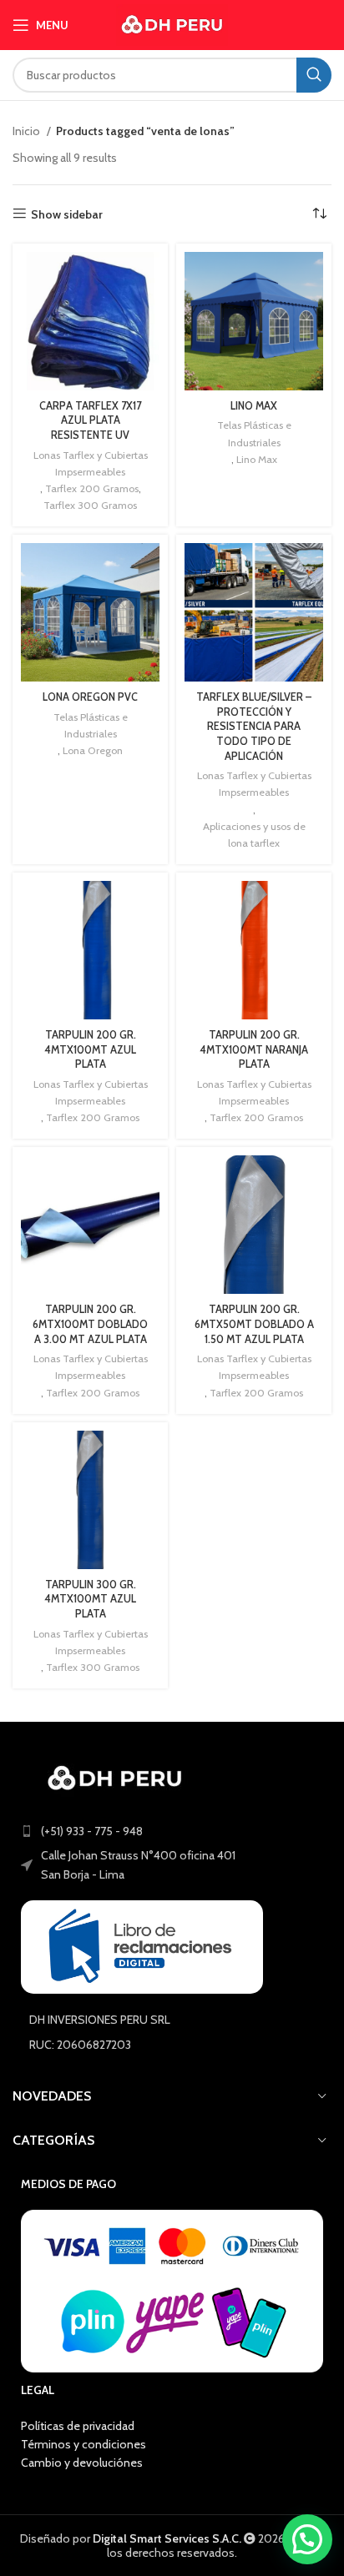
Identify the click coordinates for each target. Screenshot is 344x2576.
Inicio (28, 131)
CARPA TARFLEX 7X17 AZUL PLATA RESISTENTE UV (90, 420)
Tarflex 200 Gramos (92, 488)
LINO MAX (254, 406)
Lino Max (257, 459)
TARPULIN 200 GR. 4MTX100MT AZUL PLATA (90, 1049)
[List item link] (172, 1831)
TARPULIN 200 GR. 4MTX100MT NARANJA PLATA (254, 1049)
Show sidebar (67, 214)
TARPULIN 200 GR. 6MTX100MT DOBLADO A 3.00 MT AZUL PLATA (90, 1324)
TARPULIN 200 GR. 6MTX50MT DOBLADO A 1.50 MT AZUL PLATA (254, 1324)
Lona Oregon (93, 750)
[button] (307, 2539)
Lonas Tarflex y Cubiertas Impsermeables (91, 463)
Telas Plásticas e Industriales (254, 433)
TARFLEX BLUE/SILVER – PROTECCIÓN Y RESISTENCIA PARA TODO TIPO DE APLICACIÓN (254, 727)
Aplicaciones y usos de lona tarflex (254, 835)
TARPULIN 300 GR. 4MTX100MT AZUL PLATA (90, 1599)
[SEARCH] (314, 75)
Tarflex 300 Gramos (90, 505)
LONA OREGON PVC (90, 697)
